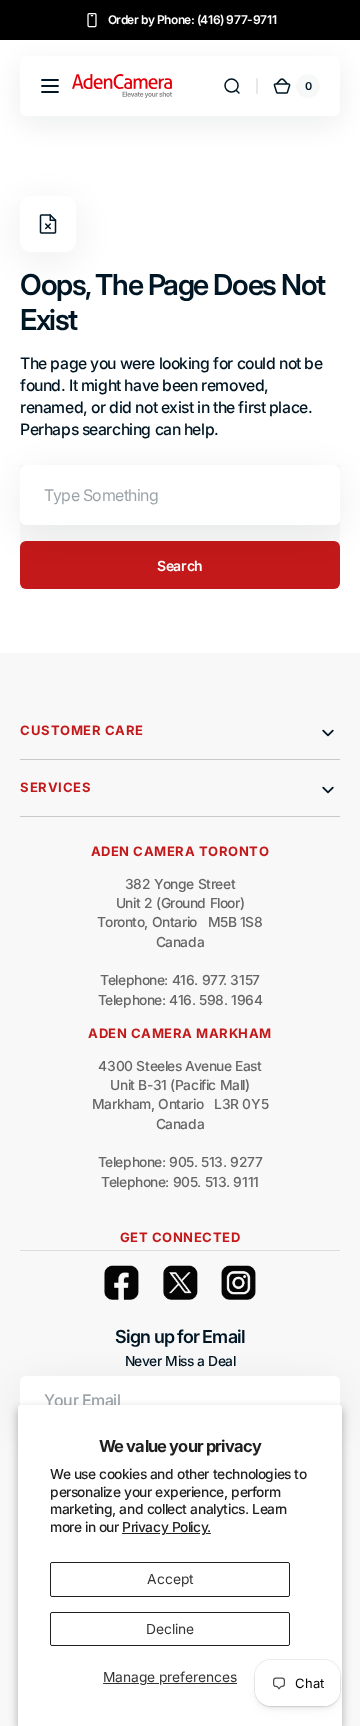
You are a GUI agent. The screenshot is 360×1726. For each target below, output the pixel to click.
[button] (50, 86)
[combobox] (180, 495)
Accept (170, 1579)
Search (179, 565)
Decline (170, 1629)
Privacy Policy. (166, 1527)
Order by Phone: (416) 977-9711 (192, 19)
